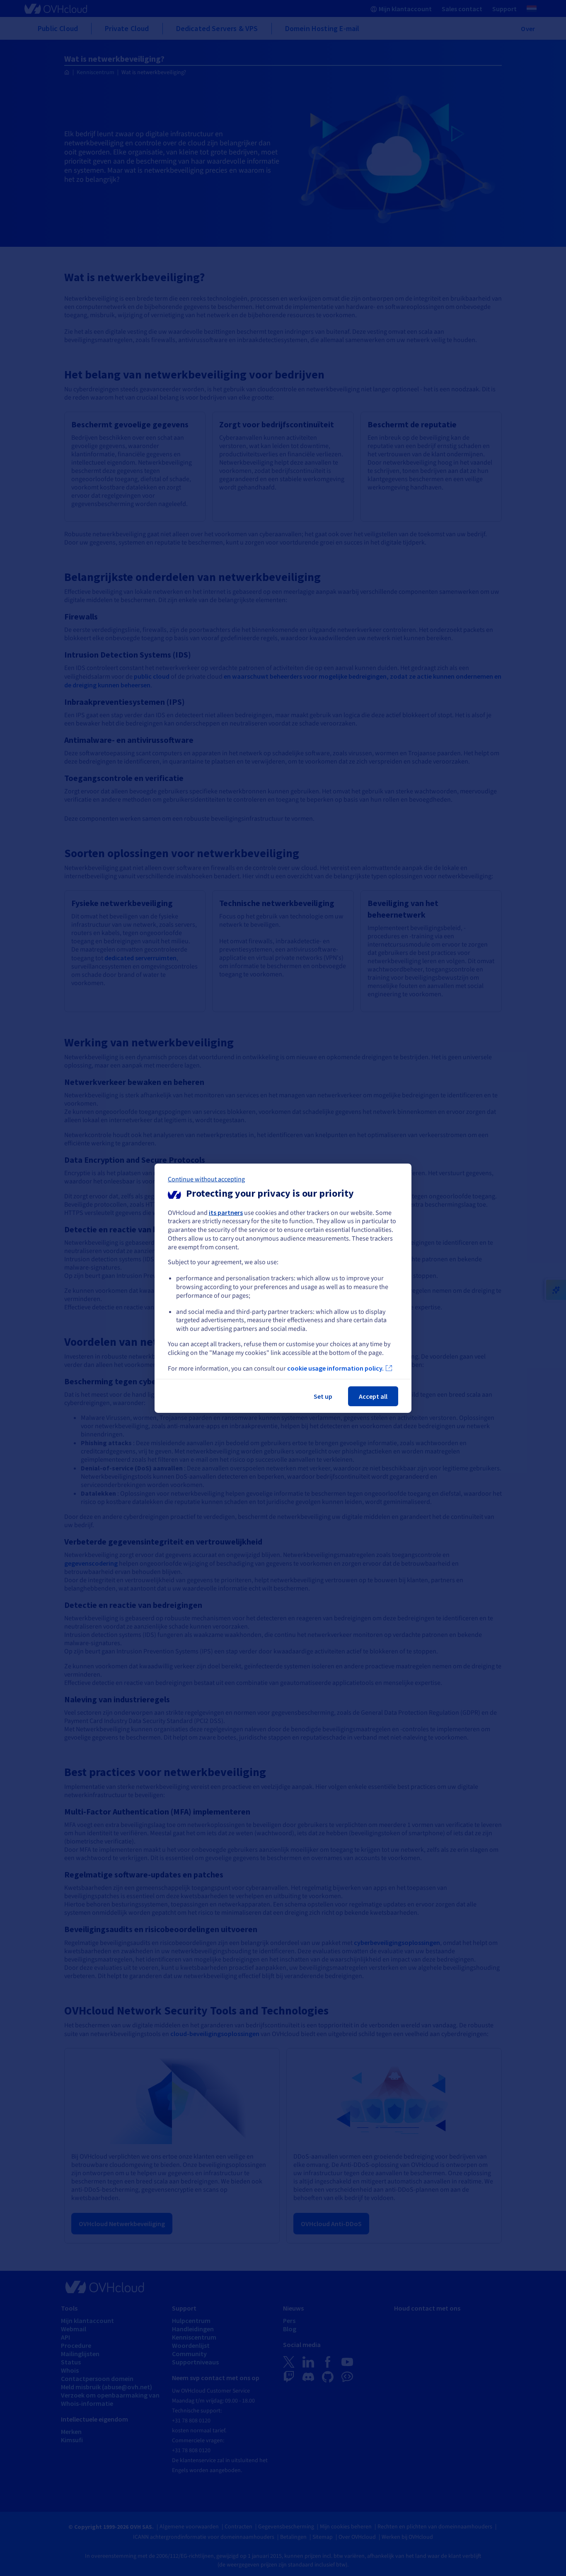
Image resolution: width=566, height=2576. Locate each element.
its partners (226, 1212)
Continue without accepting (206, 1179)
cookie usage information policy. (335, 1368)
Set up (323, 1396)
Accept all (373, 1396)
